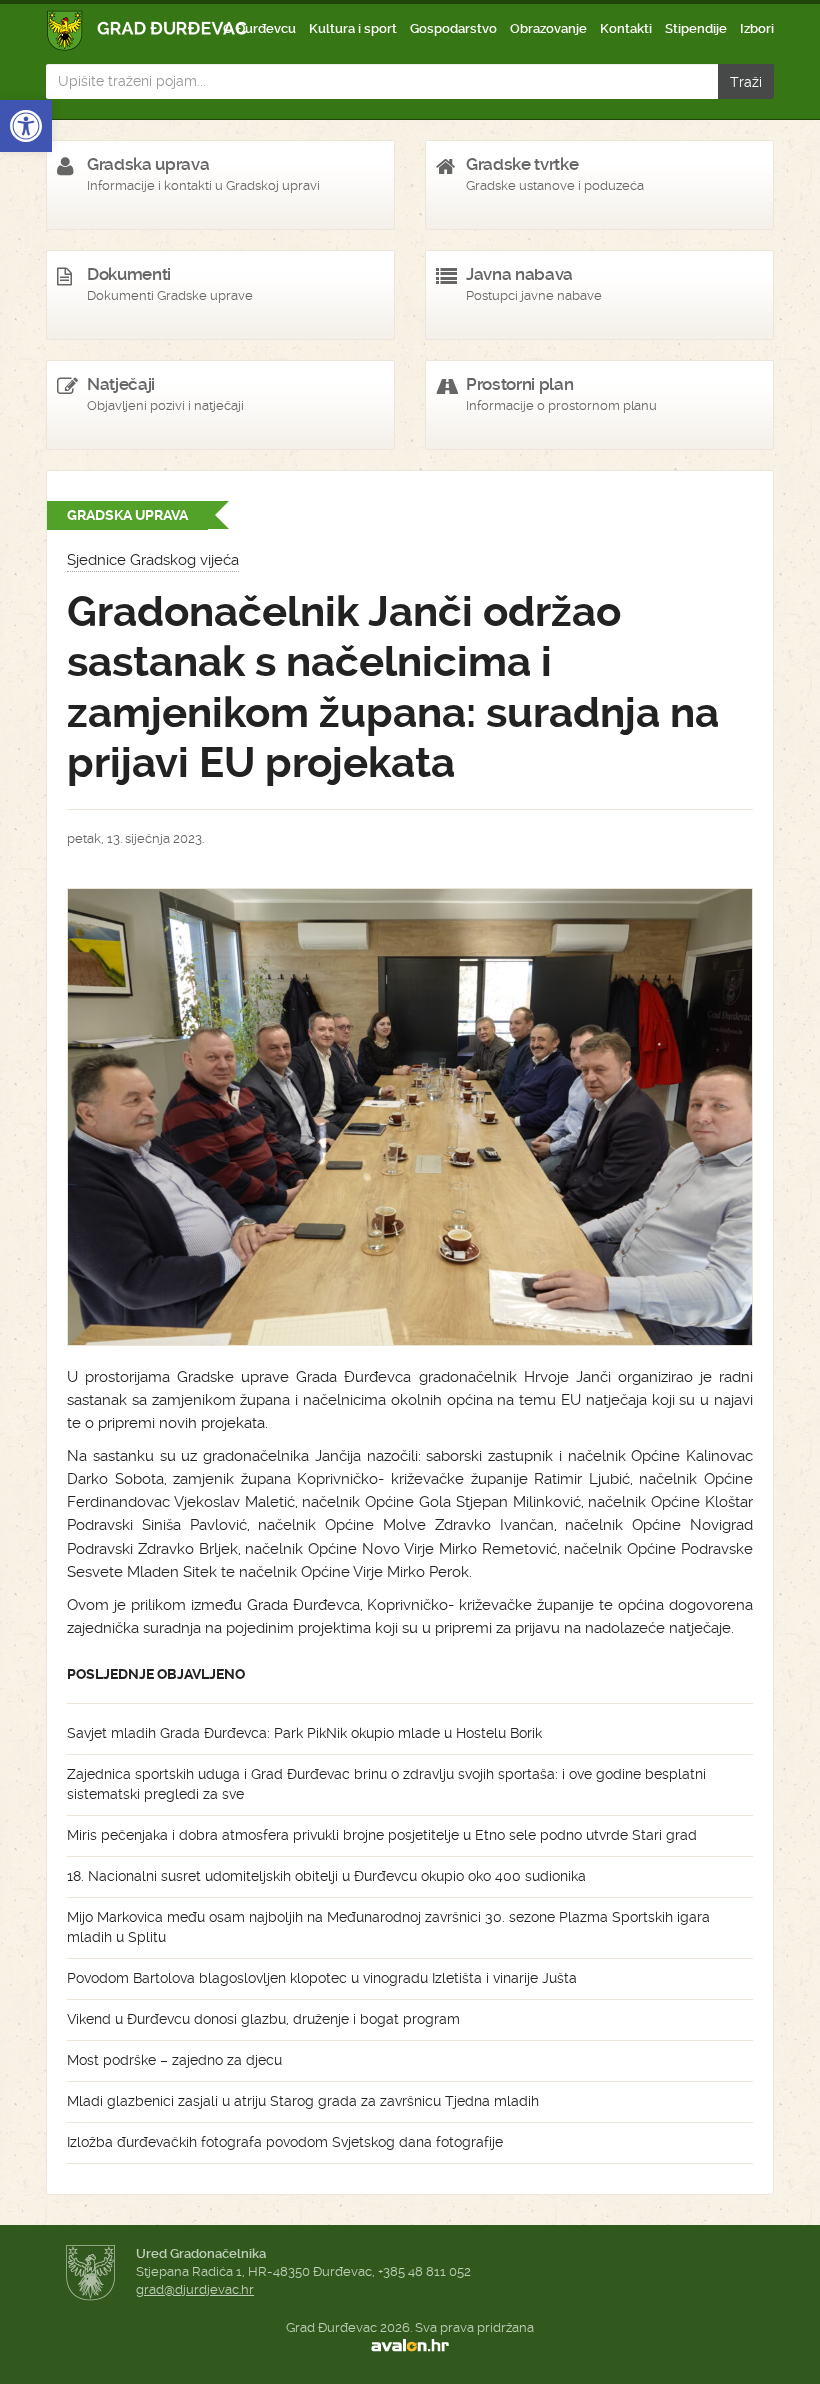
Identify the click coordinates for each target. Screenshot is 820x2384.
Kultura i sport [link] (353, 28)
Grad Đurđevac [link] (147, 30)
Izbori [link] (757, 28)
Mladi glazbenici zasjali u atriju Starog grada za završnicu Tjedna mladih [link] (303, 2101)
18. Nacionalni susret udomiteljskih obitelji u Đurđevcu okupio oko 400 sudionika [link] (326, 1876)
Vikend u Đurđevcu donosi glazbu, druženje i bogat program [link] (263, 2019)
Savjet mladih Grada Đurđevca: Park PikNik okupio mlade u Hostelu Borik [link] (304, 1733)
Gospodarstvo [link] (453, 28)
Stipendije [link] (696, 28)
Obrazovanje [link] (548, 28)
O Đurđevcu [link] (259, 28)
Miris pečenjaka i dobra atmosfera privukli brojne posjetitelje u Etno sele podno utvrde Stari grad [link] (382, 1835)
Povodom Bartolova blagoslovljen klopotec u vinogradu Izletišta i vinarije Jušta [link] (322, 1978)
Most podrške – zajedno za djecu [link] (174, 2060)
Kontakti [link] (626, 28)
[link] (26, 126)
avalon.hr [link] (410, 2345)
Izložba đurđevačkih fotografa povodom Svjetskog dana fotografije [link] (285, 2142)
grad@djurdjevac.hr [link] (195, 2289)
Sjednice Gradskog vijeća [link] (153, 560)
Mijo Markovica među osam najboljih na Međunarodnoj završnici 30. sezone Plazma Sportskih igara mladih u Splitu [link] (388, 1927)
